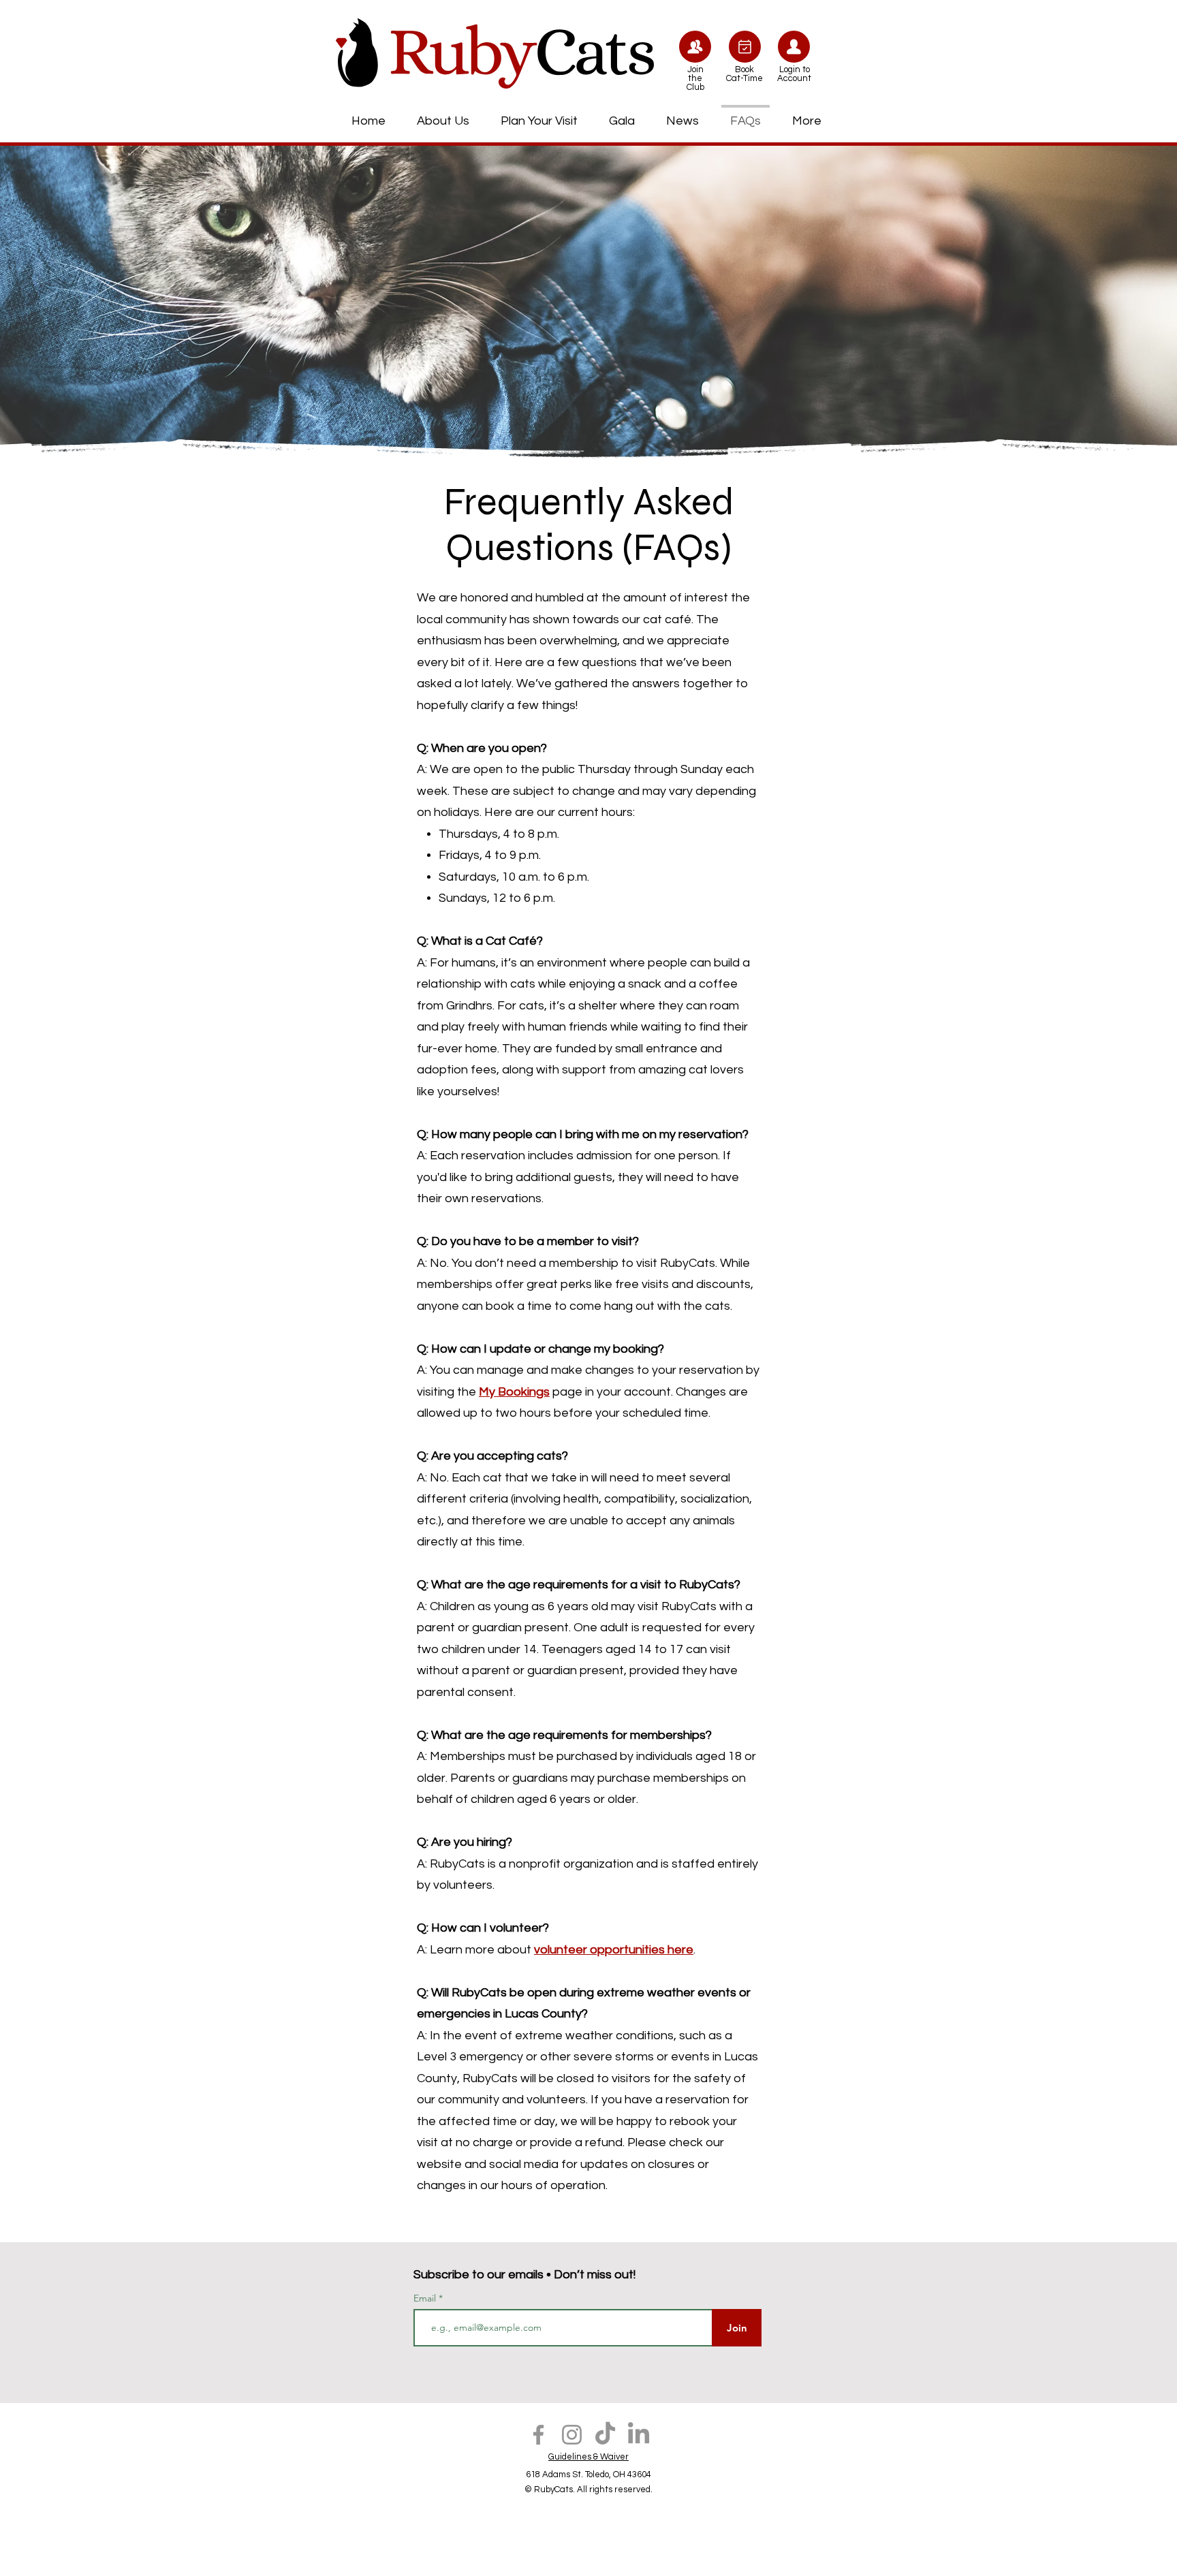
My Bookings (514, 1392)
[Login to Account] (794, 47)
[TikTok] (605, 2435)
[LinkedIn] (639, 2435)
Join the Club (695, 78)
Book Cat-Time (744, 74)
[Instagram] (572, 2435)
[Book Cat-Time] (745, 47)
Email (426, 2298)
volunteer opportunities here (614, 1950)
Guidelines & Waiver (588, 2457)
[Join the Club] (695, 47)
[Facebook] (538, 2435)
